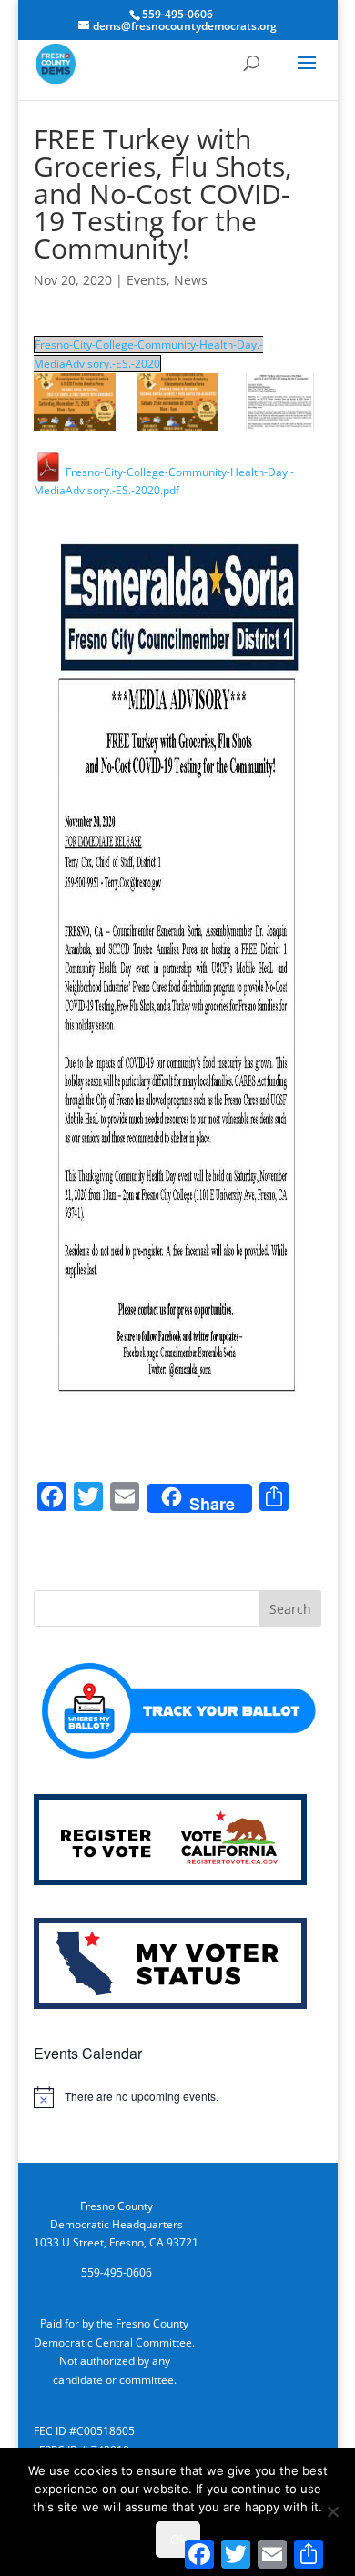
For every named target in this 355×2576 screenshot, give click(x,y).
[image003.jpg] (280, 402)
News (191, 280)
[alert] (177, 2097)
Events (147, 280)
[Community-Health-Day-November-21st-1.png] (177, 402)
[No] (332, 2511)
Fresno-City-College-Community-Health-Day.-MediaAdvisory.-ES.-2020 (148, 354)
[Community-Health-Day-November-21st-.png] (75, 402)
